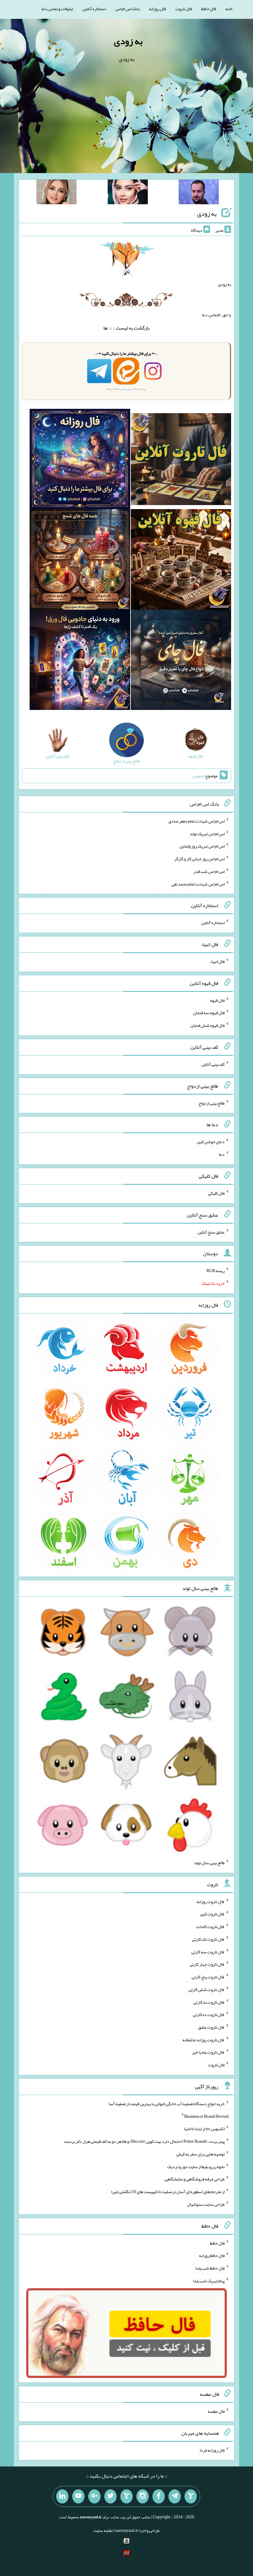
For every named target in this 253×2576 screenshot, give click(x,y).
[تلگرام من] (175, 2496)
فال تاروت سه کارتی (208, 1952)
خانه (229, 9)
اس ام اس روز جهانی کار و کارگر (199, 859)
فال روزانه (158, 9)
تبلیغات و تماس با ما (57, 9)
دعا (112, 328)
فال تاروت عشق (211, 2027)
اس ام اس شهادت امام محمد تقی (198, 884)
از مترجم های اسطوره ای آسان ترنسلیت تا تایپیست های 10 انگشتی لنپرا (168, 2192)
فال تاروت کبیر (212, 1914)
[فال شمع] (80, 561)
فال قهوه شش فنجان (207, 1025)
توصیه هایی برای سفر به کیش (200, 2154)
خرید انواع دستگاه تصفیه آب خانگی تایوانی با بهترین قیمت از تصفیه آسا (167, 2104)
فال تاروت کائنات (210, 1927)
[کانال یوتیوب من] (78, 2496)
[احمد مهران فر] (199, 193)
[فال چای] (181, 661)
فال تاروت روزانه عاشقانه (203, 2039)
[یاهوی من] (191, 2496)
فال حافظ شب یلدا (210, 2268)
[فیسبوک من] (159, 2496)
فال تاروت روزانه (211, 1901)
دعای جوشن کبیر (211, 1142)
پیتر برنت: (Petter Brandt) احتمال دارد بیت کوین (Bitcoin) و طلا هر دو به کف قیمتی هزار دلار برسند (144, 2141)
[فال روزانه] (80, 460)
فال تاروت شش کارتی (207, 1989)
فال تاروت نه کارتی (209, 2002)
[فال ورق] (80, 661)
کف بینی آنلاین (213, 1064)
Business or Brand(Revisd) (207, 2116)
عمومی (198, 776)
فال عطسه (216, 2411)
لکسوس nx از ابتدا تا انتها (204, 2129)
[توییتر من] (110, 2496)
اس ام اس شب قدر (209, 871)
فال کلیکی (216, 1193)
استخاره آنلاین (94, 9)
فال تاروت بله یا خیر (208, 2052)
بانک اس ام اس (127, 9)
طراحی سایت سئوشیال (206, 2204)
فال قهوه (217, 1000)
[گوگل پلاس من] (94, 2496)
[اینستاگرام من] (143, 2496)
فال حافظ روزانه (212, 2255)
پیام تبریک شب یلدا (209, 2280)
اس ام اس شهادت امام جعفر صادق (196, 821)
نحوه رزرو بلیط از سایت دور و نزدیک (196, 2166)
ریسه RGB (216, 1271)
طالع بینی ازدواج (212, 1103)
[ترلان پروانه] (128, 193)
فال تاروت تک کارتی (208, 1939)
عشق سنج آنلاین (211, 1232)
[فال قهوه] (181, 561)
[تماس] (126, 2496)
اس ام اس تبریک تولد (207, 833)
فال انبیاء (217, 961)
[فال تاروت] (181, 460)
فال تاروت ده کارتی (209, 2014)
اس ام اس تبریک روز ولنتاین (202, 846)
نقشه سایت (103, 2530)
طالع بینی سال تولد (209, 1863)
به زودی (128, 41)
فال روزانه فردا (212, 2450)
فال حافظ (209, 9)
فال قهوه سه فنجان (209, 1013)
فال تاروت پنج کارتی (208, 1977)
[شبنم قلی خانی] (56, 193)
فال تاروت (184, 9)
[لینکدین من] (62, 2496)
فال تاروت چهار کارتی (207, 1964)
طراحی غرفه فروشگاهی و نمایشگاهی (195, 2179)
